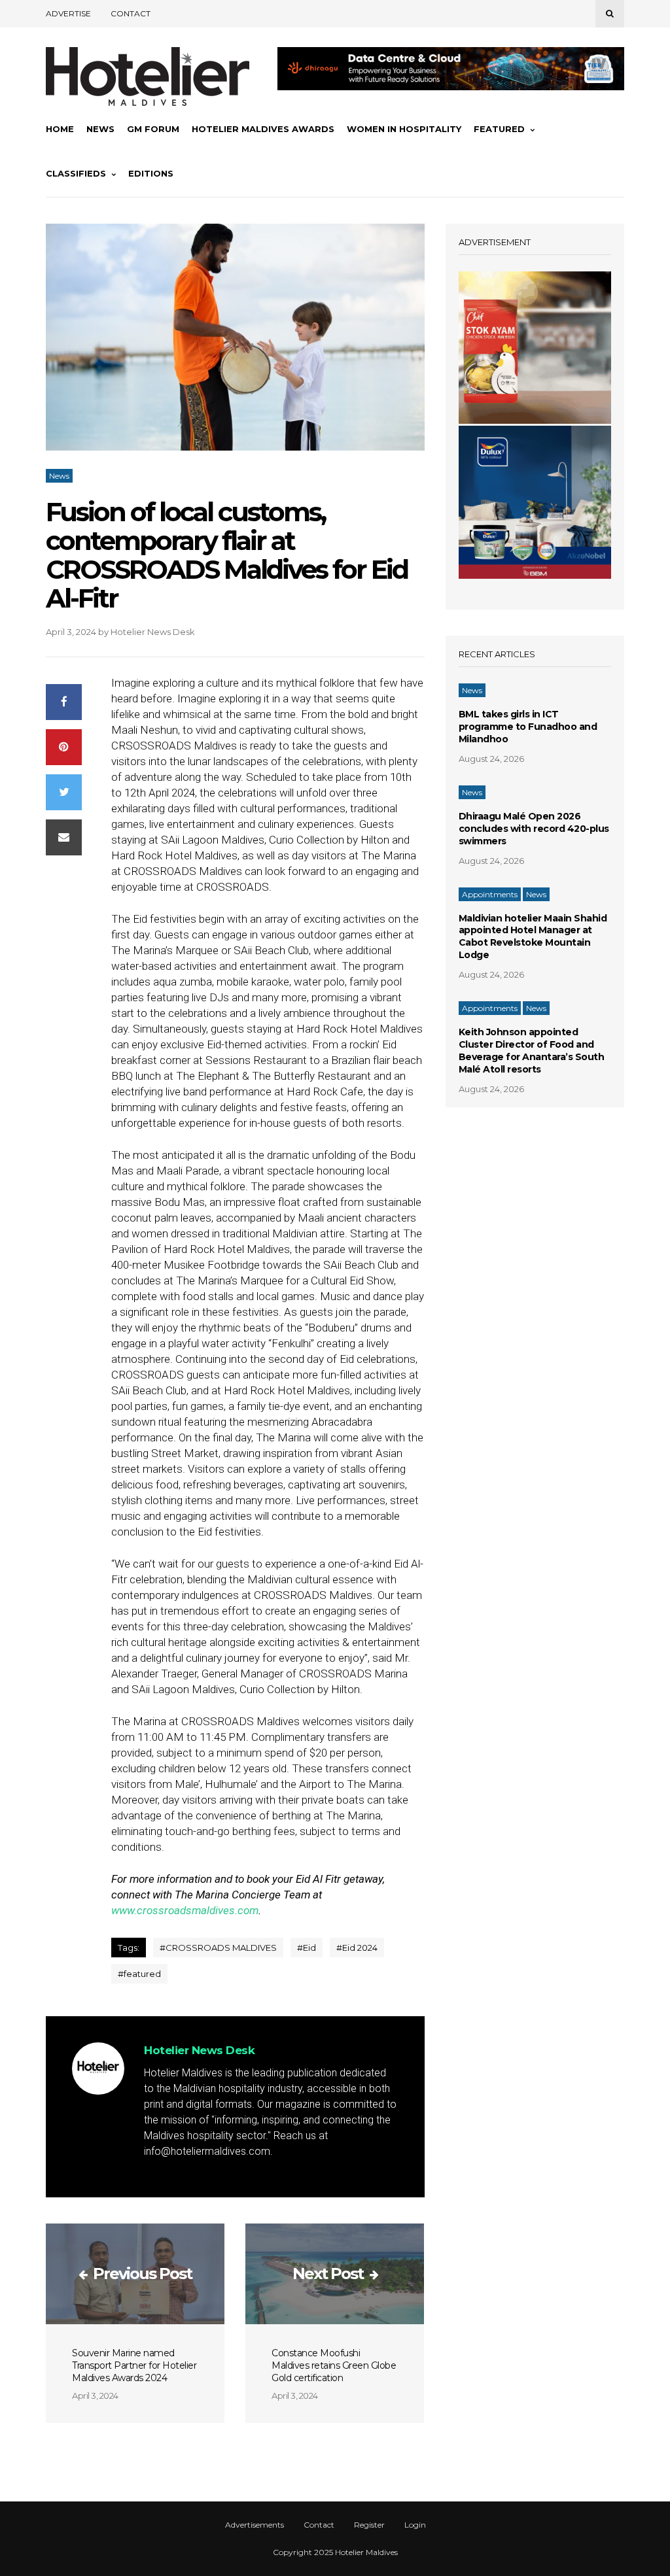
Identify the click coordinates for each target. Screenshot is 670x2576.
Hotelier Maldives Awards (263, 129)
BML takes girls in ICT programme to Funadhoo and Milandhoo (528, 727)
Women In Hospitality (404, 129)
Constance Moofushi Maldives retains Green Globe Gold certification (334, 2365)
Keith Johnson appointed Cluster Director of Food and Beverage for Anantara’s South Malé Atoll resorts (532, 1051)
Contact (131, 13)
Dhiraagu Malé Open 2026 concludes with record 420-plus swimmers (534, 829)
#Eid (307, 1948)
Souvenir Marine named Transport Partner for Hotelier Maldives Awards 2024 (134, 2365)
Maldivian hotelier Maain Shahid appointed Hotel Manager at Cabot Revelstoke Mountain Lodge (533, 937)
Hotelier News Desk (153, 632)
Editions (151, 173)
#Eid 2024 (357, 1948)
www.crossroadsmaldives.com (185, 1910)
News (100, 129)
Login (415, 2525)
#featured (139, 1974)
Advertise (68, 13)
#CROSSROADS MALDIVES (218, 1948)
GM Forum (153, 129)
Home (60, 129)
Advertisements (255, 2525)
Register (369, 2525)
